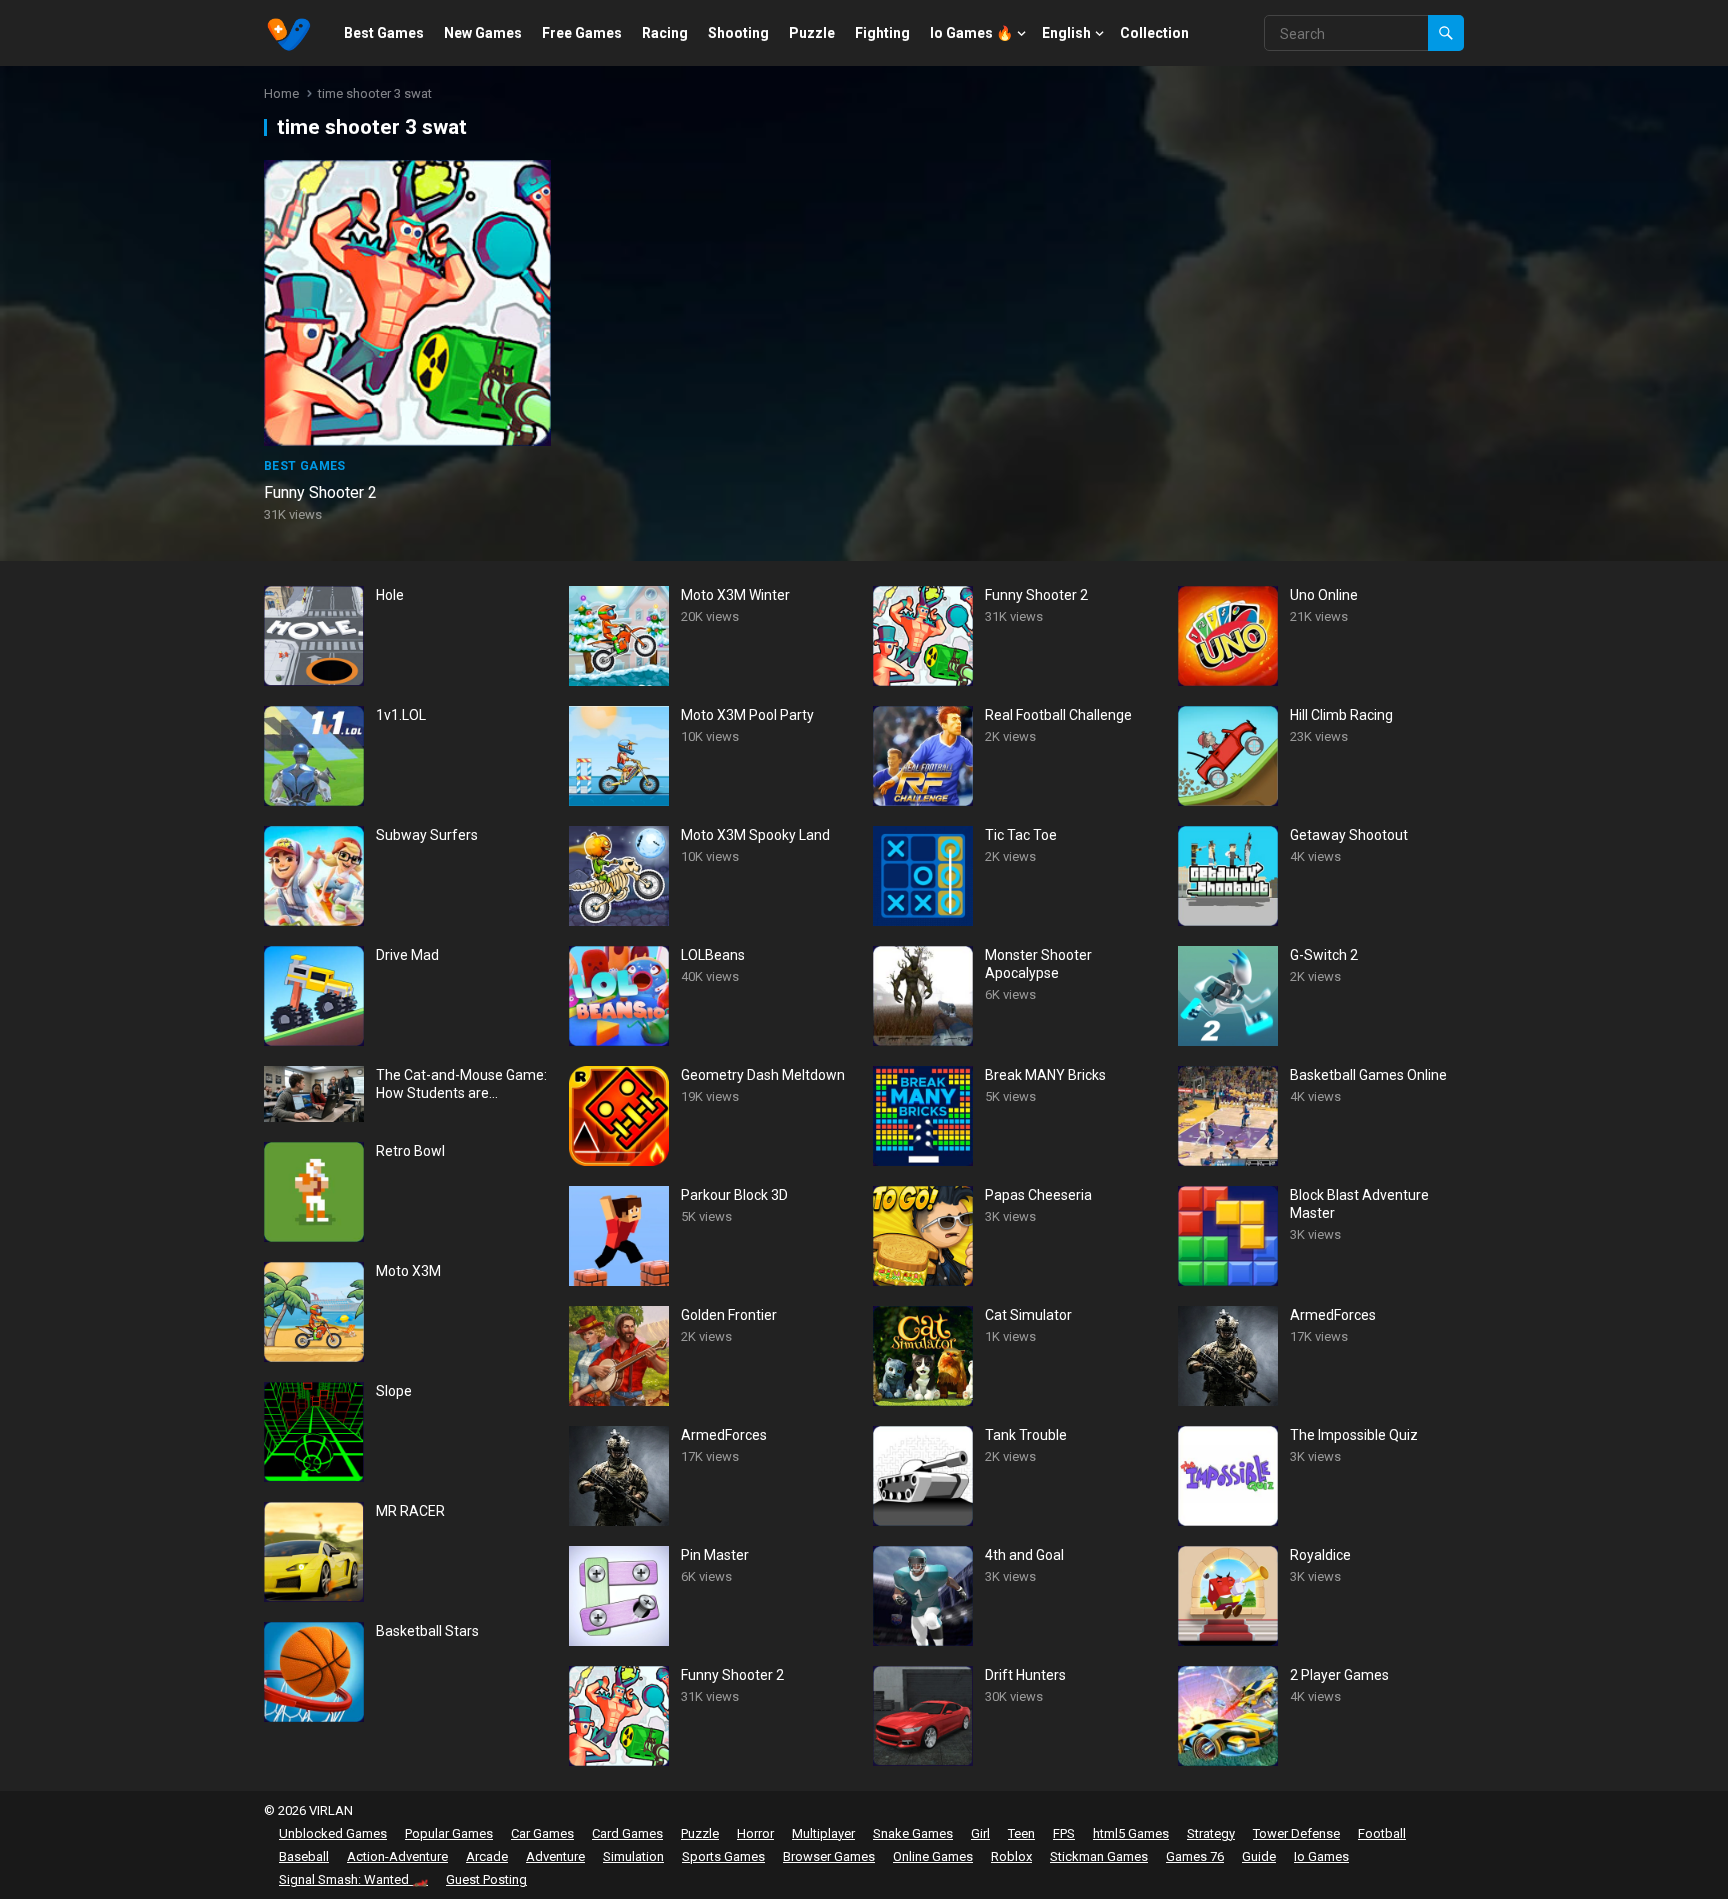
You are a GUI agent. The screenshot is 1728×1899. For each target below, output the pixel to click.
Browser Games (829, 1856)
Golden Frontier (729, 1315)
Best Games (384, 33)
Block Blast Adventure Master (1359, 1204)
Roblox (1011, 1856)
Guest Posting (486, 1879)
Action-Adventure (397, 1856)
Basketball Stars (427, 1631)
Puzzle (812, 33)
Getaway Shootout (1349, 835)
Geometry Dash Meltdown (763, 1075)
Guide (1259, 1856)
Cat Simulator (1028, 1315)
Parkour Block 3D (734, 1195)
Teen (1021, 1833)
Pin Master (715, 1555)
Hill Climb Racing (1341, 715)
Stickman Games (1099, 1856)
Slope (394, 1391)
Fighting (882, 33)
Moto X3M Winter (735, 595)
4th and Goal (1024, 1555)
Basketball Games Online (1368, 1075)
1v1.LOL (401, 715)
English (1066, 33)
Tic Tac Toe (1021, 835)
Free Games (582, 33)
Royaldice (1320, 1555)
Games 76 (1195, 1856)
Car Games (542, 1833)
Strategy (1211, 1833)
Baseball (304, 1856)
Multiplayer (823, 1833)
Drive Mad (407, 955)
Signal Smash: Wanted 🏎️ (353, 1879)
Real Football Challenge (1058, 715)
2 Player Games (1339, 1675)
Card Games (627, 1833)
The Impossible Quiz (1354, 1435)
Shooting (738, 33)
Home (281, 93)
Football (1382, 1833)
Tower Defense (1296, 1833)
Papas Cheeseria (1038, 1195)
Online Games (933, 1856)
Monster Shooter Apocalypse (1038, 964)
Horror (755, 1833)
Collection (1154, 33)
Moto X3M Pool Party (747, 715)
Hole (390, 595)
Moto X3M (408, 1271)
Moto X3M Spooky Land (755, 835)
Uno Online (1324, 595)
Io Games (1321, 1856)
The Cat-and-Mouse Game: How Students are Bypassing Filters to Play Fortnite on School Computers (461, 1084)
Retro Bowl (410, 1151)
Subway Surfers (427, 835)
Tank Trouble (1026, 1435)
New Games (483, 33)
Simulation (633, 1856)
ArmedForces (724, 1435)
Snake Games (913, 1833)
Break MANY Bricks (1045, 1075)
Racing (665, 33)
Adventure (555, 1856)
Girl (980, 1833)
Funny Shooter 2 (320, 492)
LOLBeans (713, 955)
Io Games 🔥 (971, 33)
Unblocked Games (333, 1833)
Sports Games (723, 1856)
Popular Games (449, 1833)
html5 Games (1131, 1833)
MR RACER (410, 1511)
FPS (1064, 1833)
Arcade (487, 1856)
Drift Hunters (1025, 1675)
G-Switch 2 (1324, 955)
